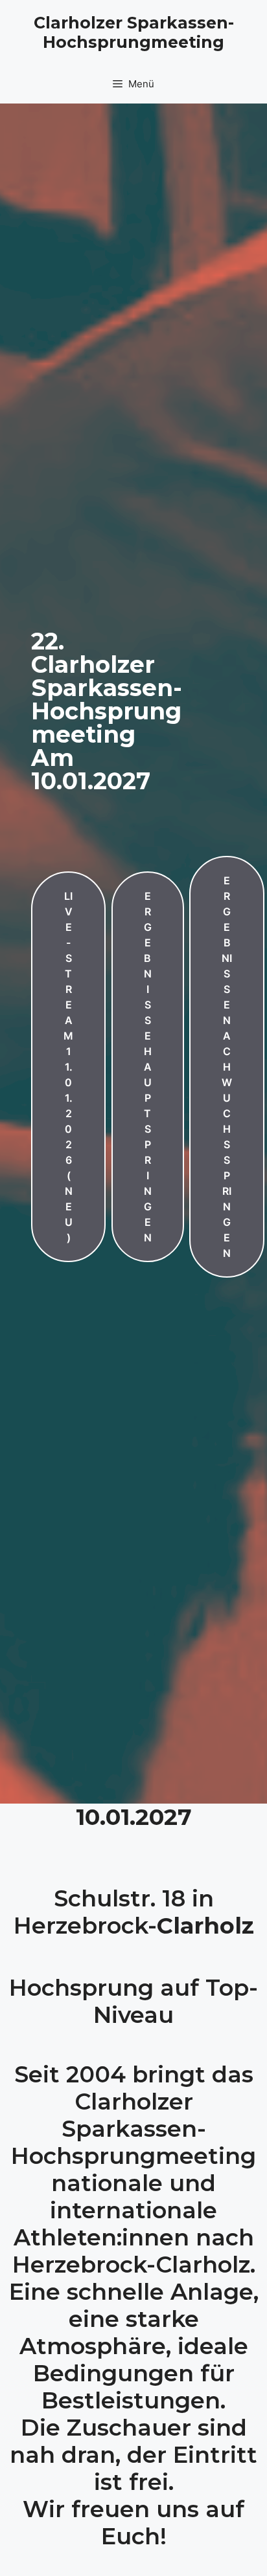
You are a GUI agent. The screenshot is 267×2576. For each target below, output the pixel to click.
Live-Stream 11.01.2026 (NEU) (68, 1067)
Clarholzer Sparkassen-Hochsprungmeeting (134, 32)
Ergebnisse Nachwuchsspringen (227, 1067)
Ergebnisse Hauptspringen (148, 1067)
